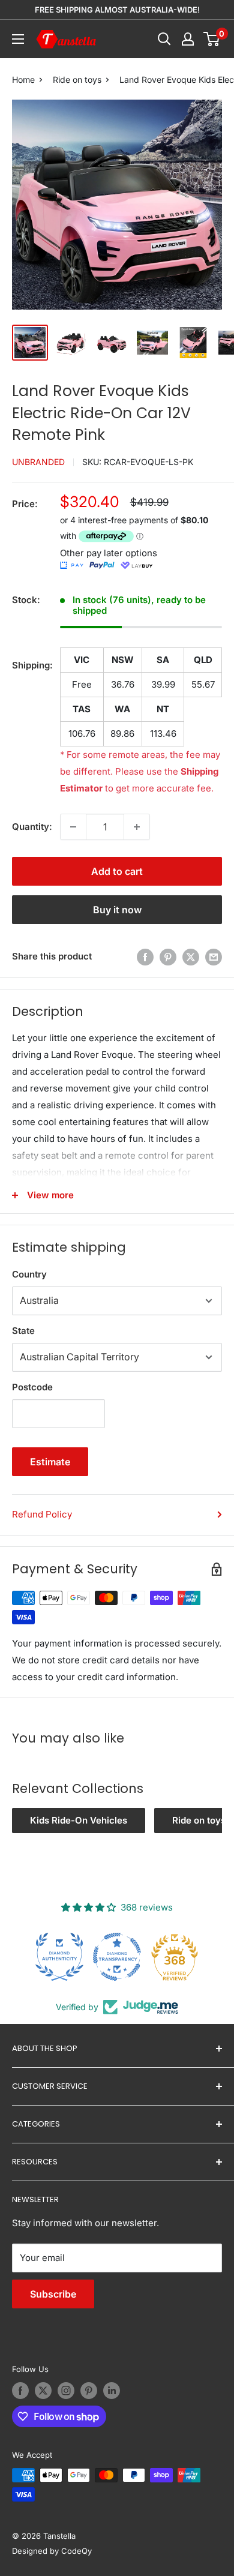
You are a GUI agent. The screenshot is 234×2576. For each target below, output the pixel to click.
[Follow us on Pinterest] (89, 2391)
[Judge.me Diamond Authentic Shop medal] (59, 1957)
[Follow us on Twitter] (43, 2391)
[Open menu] (18, 39)
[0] (212, 39)
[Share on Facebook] (145, 957)
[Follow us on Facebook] (20, 2391)
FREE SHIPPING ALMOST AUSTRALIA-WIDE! (117, 10)
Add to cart (117, 871)
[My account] (188, 39)
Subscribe (53, 2294)
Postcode (32, 1387)
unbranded (38, 462)
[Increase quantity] (137, 827)
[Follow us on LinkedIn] (112, 2391)
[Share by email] (214, 957)
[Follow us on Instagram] (66, 2391)
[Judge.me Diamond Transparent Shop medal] (117, 1957)
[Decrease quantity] (73, 827)
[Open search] (164, 39)
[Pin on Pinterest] (168, 957)
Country (29, 1274)
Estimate (50, 1462)
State (23, 1331)
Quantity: (32, 827)
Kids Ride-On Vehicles (79, 1820)
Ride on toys (77, 80)
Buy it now (117, 910)
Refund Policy (42, 1514)
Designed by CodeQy (52, 2551)
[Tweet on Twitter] (191, 957)
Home (23, 80)
